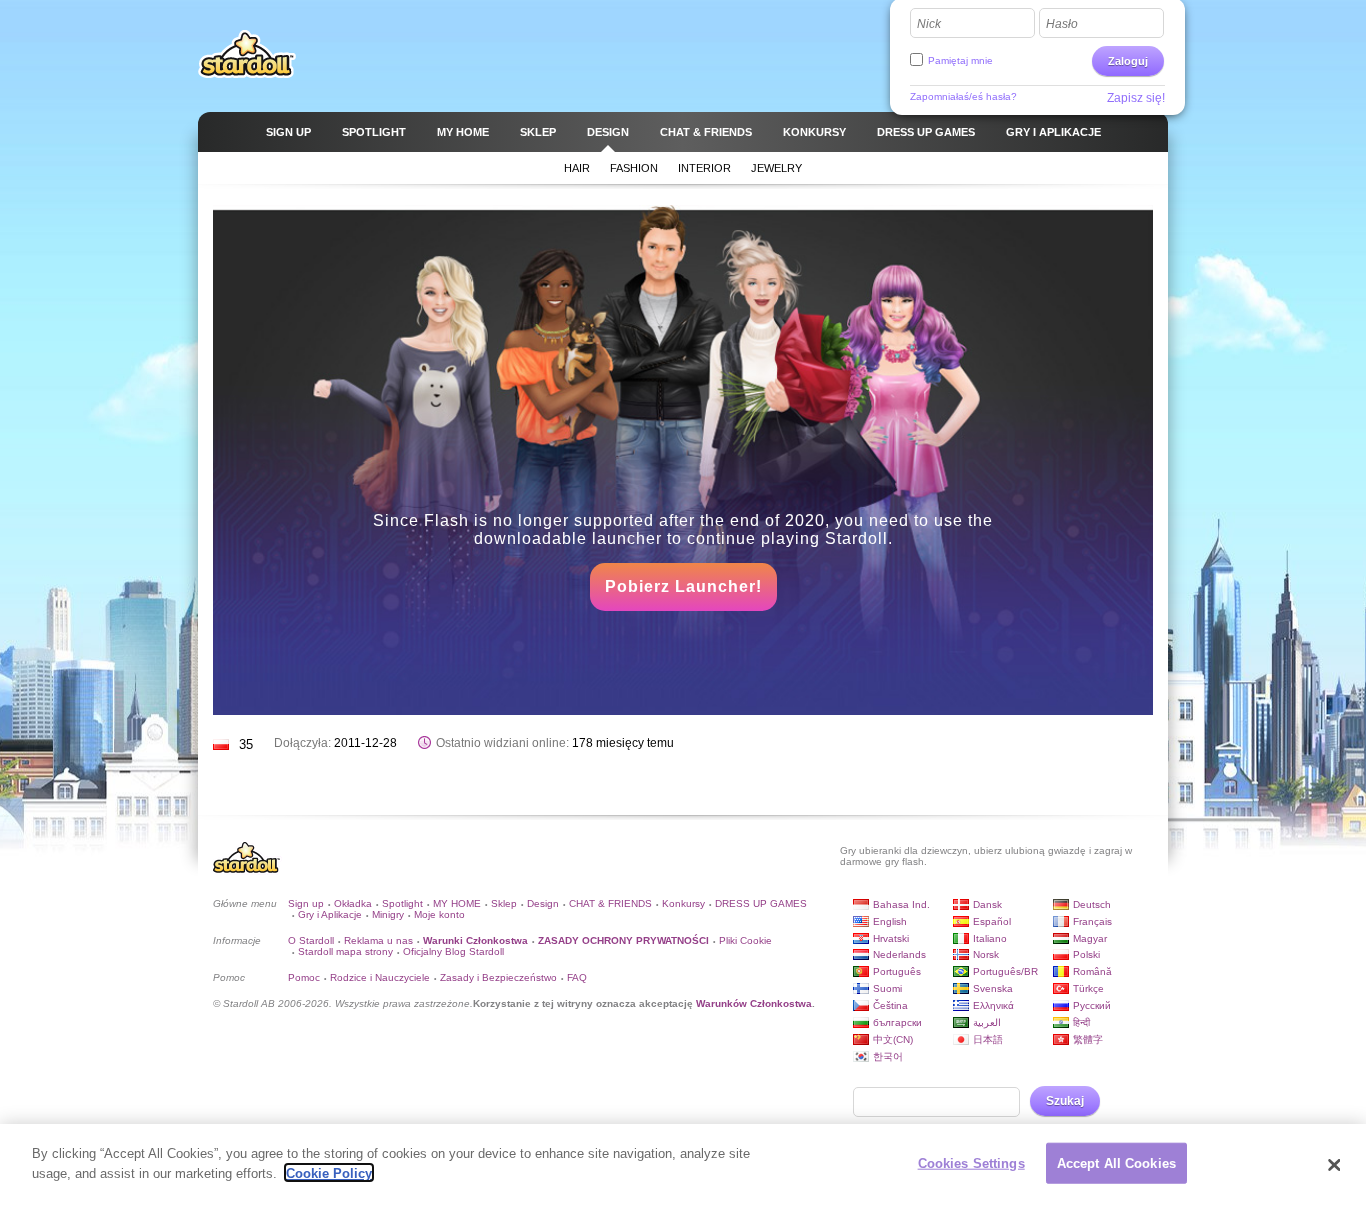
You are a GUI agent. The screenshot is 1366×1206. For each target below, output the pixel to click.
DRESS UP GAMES (761, 903)
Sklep (504, 903)
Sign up (306, 903)
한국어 (888, 1056)
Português (897, 971)
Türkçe (1088, 988)
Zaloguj (1128, 61)
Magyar (1090, 938)
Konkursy (683, 903)
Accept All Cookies (1116, 1163)
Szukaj (1065, 1101)
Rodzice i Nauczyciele (380, 977)
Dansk (987, 904)
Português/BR (1005, 971)
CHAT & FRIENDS (610, 903)
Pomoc (304, 977)
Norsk (986, 954)
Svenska (993, 988)
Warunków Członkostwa (754, 1003)
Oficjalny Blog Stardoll (453, 951)
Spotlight (402, 903)
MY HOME (457, 903)
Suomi (887, 988)
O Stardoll (311, 940)
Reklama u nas (378, 940)
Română (1092, 971)
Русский (1092, 1005)
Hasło (1062, 24)
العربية (987, 1022)
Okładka (353, 903)
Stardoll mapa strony (345, 951)
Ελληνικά (993, 1005)
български (897, 1022)
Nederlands (899, 954)
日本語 (988, 1039)
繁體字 (1088, 1039)
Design (543, 903)
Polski (1086, 954)
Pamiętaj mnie (960, 60)
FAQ (577, 977)
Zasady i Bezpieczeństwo (498, 977)
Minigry (388, 914)
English (890, 921)
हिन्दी (1081, 1022)
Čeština (890, 1005)
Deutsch (1092, 904)
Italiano (990, 938)
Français (1092, 921)
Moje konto (439, 914)
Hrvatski (891, 938)
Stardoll (247, 54)
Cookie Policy (329, 1172)
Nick (929, 24)
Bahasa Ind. (901, 904)
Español (992, 921)
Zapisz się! (1136, 98)
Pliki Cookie (745, 940)
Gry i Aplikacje (330, 914)
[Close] (1334, 1165)
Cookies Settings (971, 1163)
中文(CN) (893, 1039)
